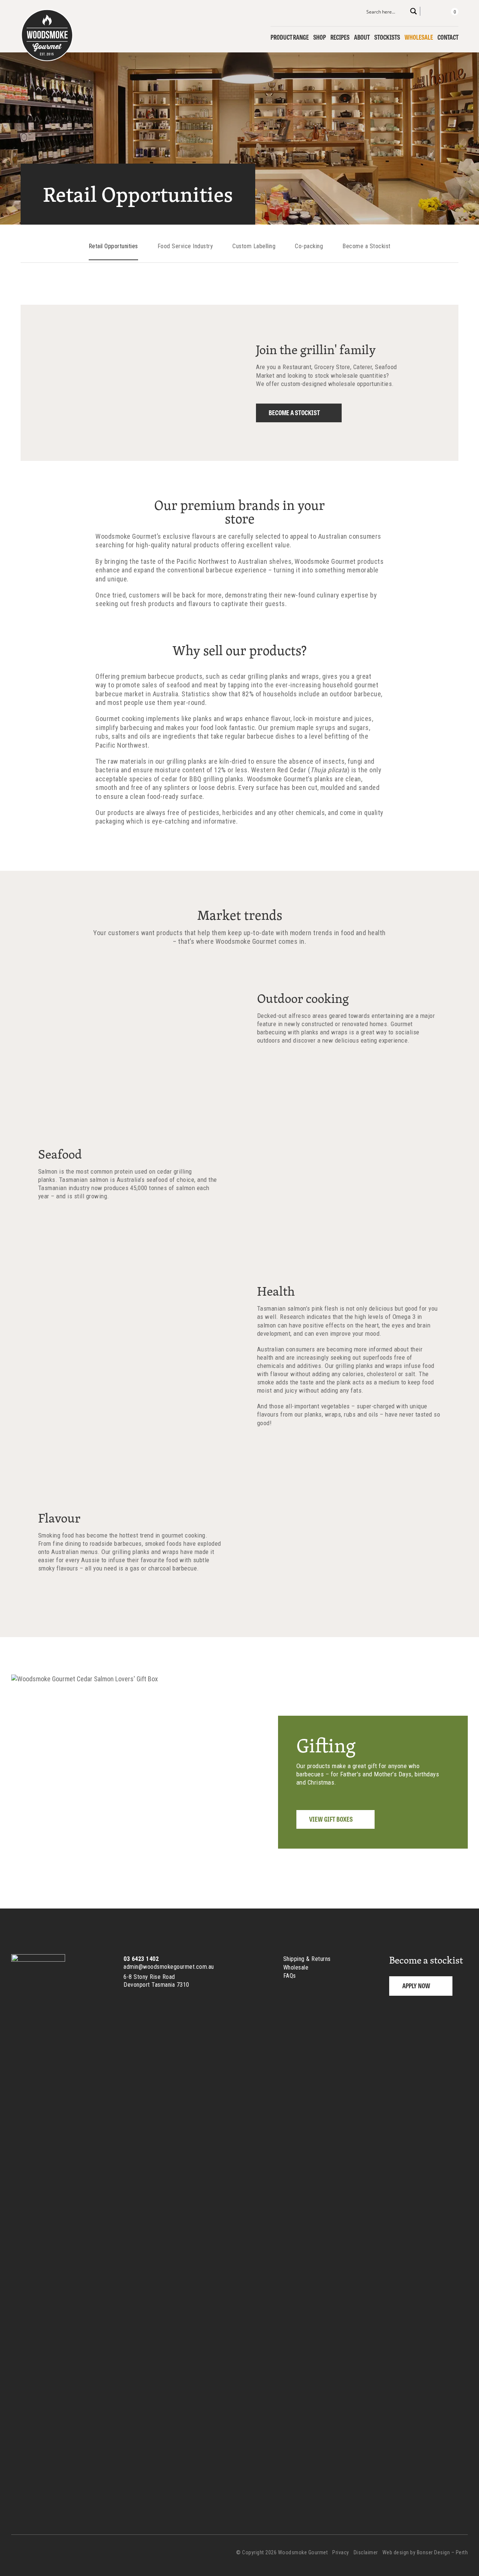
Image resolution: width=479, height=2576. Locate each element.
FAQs (290, 1976)
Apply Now (416, 1985)
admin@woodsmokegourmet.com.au (169, 1967)
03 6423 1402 (141, 1959)
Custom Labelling (254, 246)
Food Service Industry (185, 246)
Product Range (290, 37)
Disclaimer (366, 2552)
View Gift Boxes (331, 1819)
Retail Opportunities (113, 246)
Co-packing (309, 246)
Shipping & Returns (307, 1959)
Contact (448, 37)
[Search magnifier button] (414, 11)
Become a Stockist (367, 246)
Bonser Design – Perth (443, 2552)
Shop (320, 37)
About (362, 37)
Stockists (387, 37)
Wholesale (419, 37)
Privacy (341, 2552)
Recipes (340, 37)
